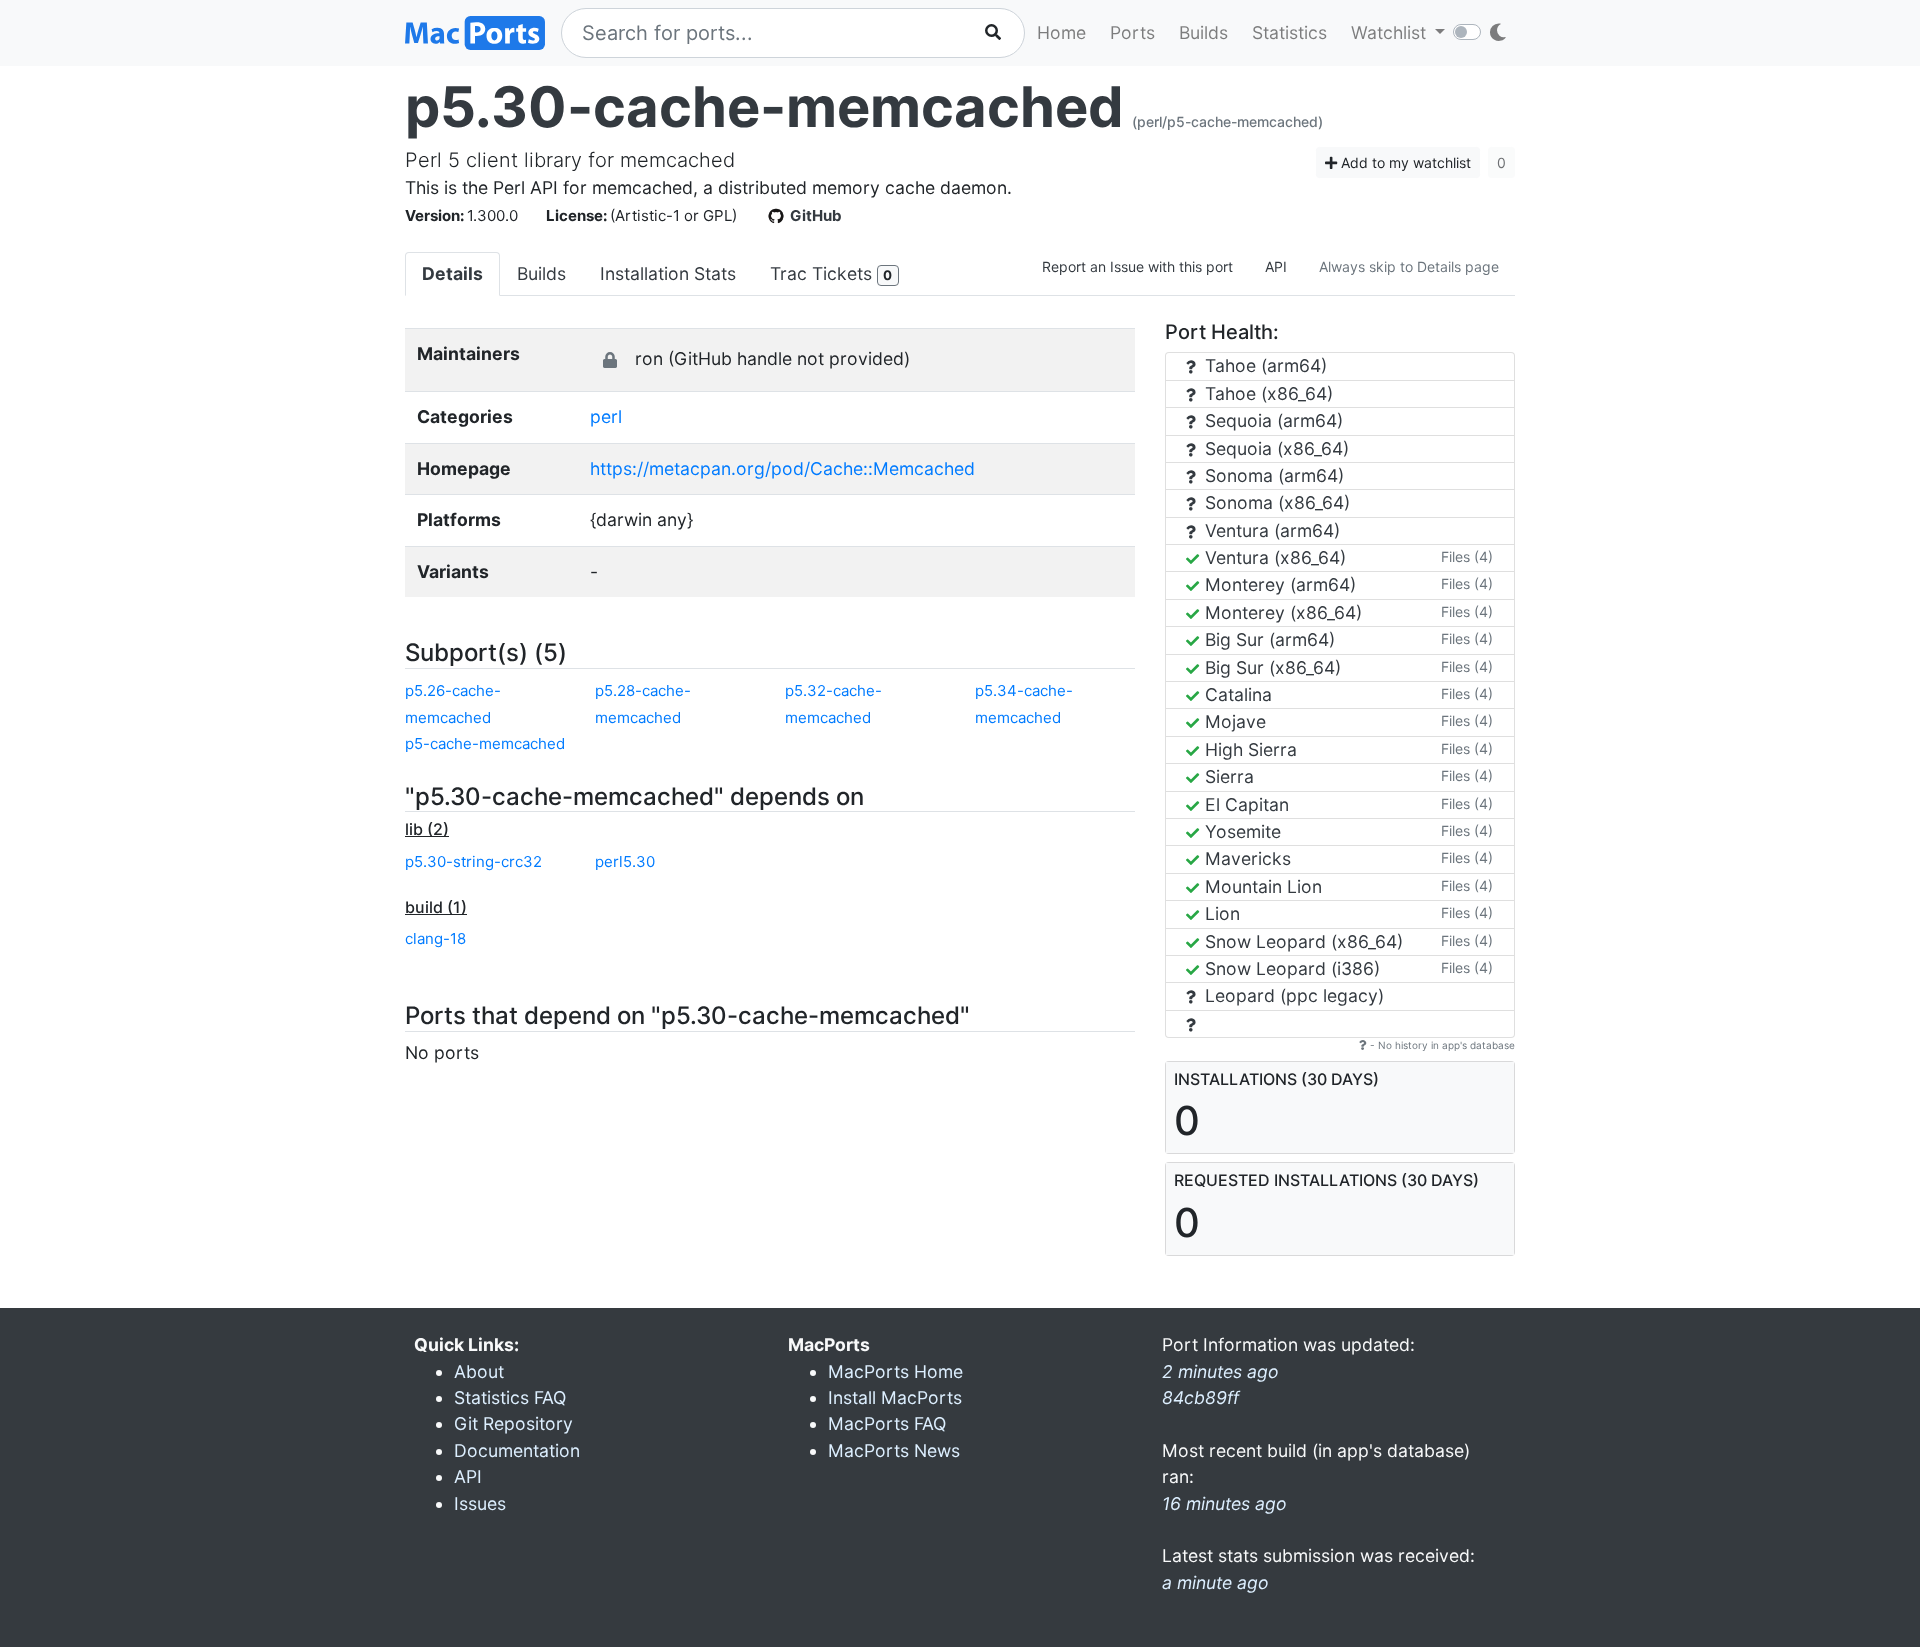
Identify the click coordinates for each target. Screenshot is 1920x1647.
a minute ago (1215, 1582)
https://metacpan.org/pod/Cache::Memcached (782, 468)
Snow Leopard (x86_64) (1301, 941)
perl (606, 416)
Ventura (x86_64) (1273, 557)
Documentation (517, 1450)
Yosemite (1240, 831)
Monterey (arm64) (1278, 584)
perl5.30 (625, 861)
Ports (1132, 32)
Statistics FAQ (510, 1397)
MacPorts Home (895, 1371)
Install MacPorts (895, 1397)
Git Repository (513, 1423)
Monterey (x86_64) (1281, 612)
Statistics (1289, 32)
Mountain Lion (1261, 886)
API (1276, 266)
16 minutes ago (1224, 1503)
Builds (1203, 32)
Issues (480, 1503)
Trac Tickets (831, 273)
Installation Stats (668, 273)
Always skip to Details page (1409, 266)
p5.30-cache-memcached (764, 107)
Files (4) (1467, 556)
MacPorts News (894, 1450)
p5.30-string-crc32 (473, 861)
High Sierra (1248, 749)
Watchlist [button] (1391, 32)
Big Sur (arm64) (1267, 639)
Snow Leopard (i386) (1290, 968)
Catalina (1236, 694)
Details (452, 273)
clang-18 (435, 938)
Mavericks (1245, 858)
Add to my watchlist (1404, 162)
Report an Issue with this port (1137, 266)
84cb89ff (1200, 1397)
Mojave (1233, 721)
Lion (1220, 913)
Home (1061, 32)
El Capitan (1244, 804)
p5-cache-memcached (485, 743)
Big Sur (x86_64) (1270, 667)
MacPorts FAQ (887, 1423)
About (479, 1371)
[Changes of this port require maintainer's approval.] (610, 360)
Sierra (1227, 776)
